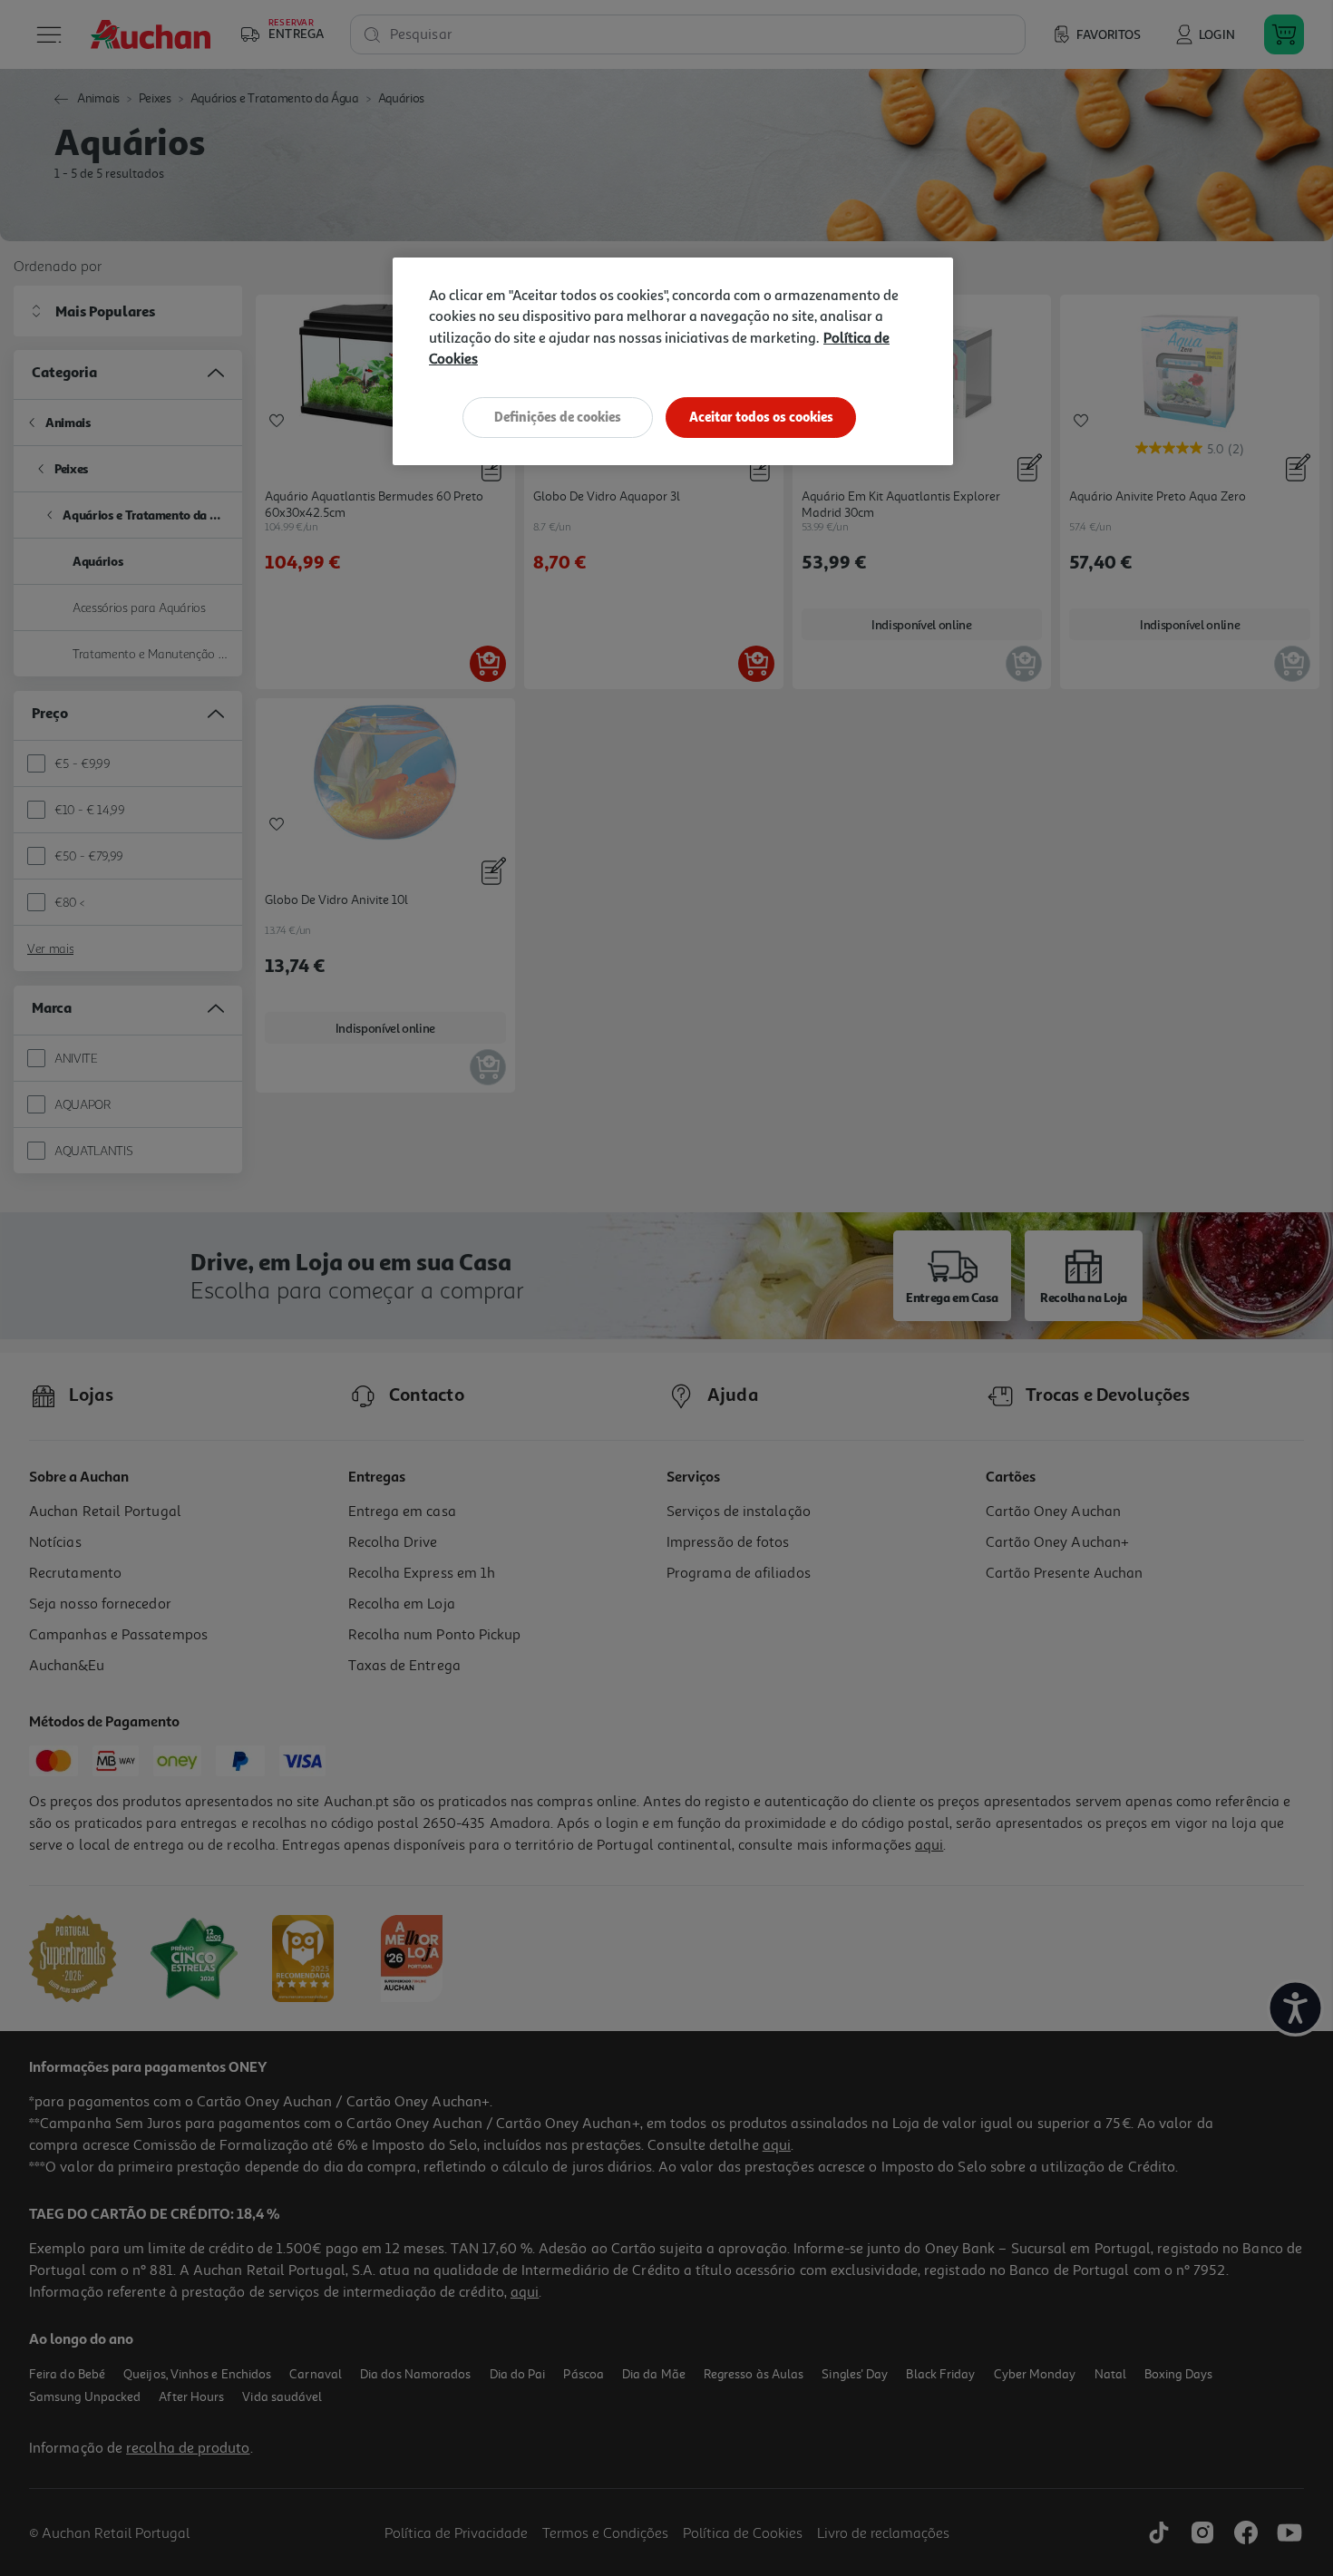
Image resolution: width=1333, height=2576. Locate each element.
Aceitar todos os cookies (761, 417)
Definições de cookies (558, 417)
